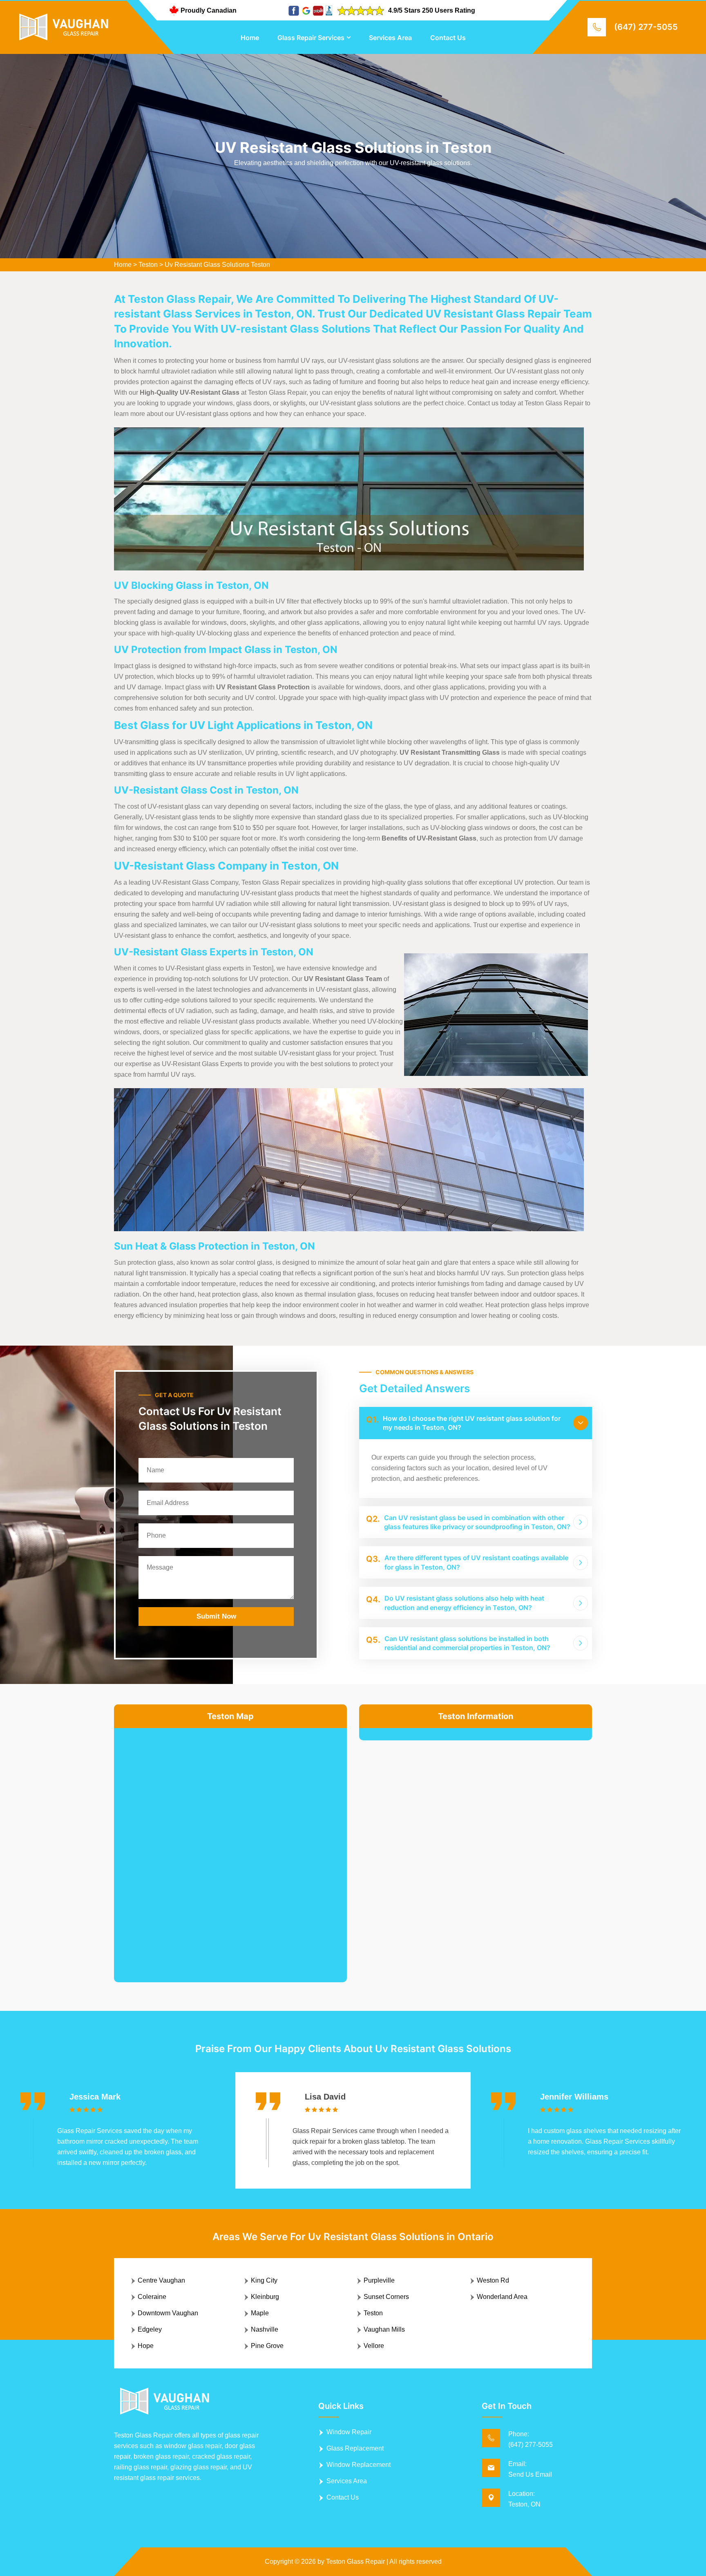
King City (264, 2280)
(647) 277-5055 (646, 27)
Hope (146, 2346)
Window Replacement (359, 2465)
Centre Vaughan (161, 2280)
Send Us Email (530, 2474)
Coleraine (152, 2297)
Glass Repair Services (311, 38)
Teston (148, 265)
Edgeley (150, 2329)
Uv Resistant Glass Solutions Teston (217, 265)
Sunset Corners (386, 2297)
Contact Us (448, 38)
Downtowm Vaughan (168, 2313)
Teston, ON (524, 2504)
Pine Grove (267, 2346)
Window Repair (349, 2432)
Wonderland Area (502, 2297)
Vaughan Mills (384, 2329)
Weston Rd (493, 2280)
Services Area (390, 38)
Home (250, 38)
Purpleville (379, 2280)
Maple (260, 2313)
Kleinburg (265, 2297)
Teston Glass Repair (355, 2561)
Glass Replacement (355, 2448)
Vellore (374, 2346)
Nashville (265, 2329)
